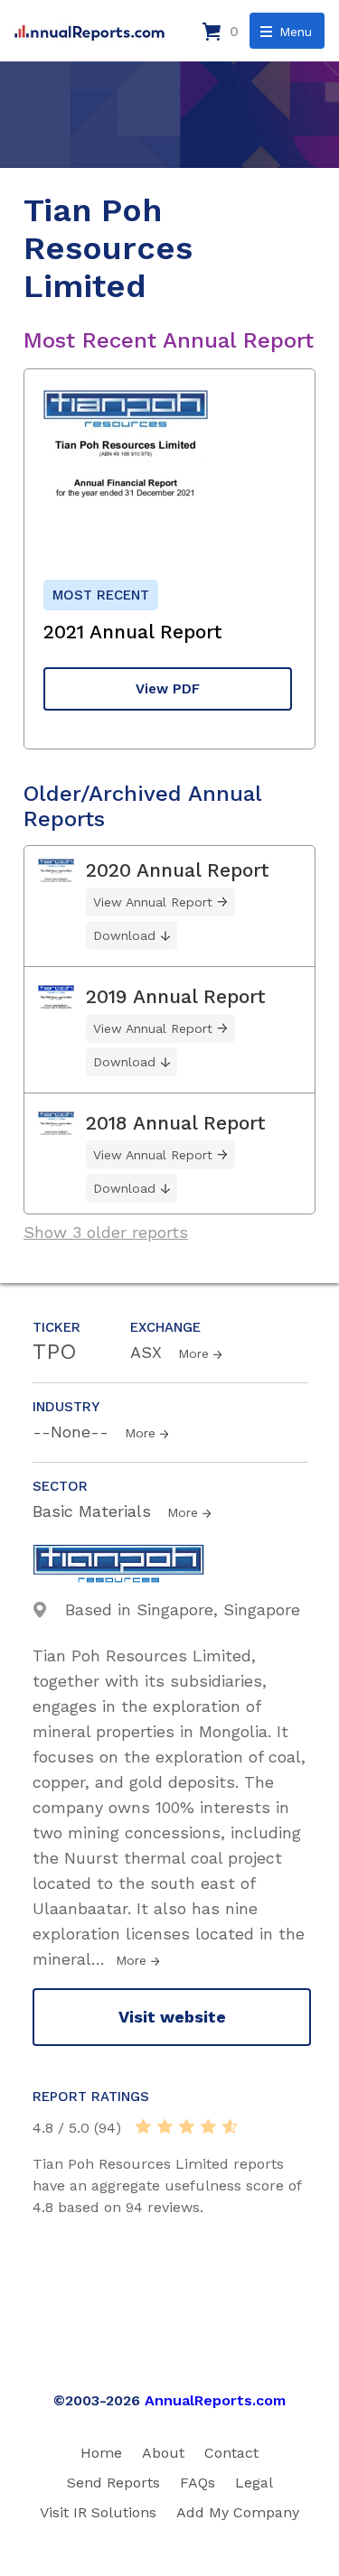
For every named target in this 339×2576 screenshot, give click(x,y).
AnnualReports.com (215, 2400)
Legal (254, 2483)
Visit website (172, 2017)
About (163, 2453)
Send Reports (113, 2483)
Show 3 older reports (106, 1232)
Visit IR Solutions (98, 2512)
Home (101, 2453)
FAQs (198, 2483)
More (193, 1353)
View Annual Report (153, 902)
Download (124, 935)
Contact (231, 2453)
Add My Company (238, 2512)
